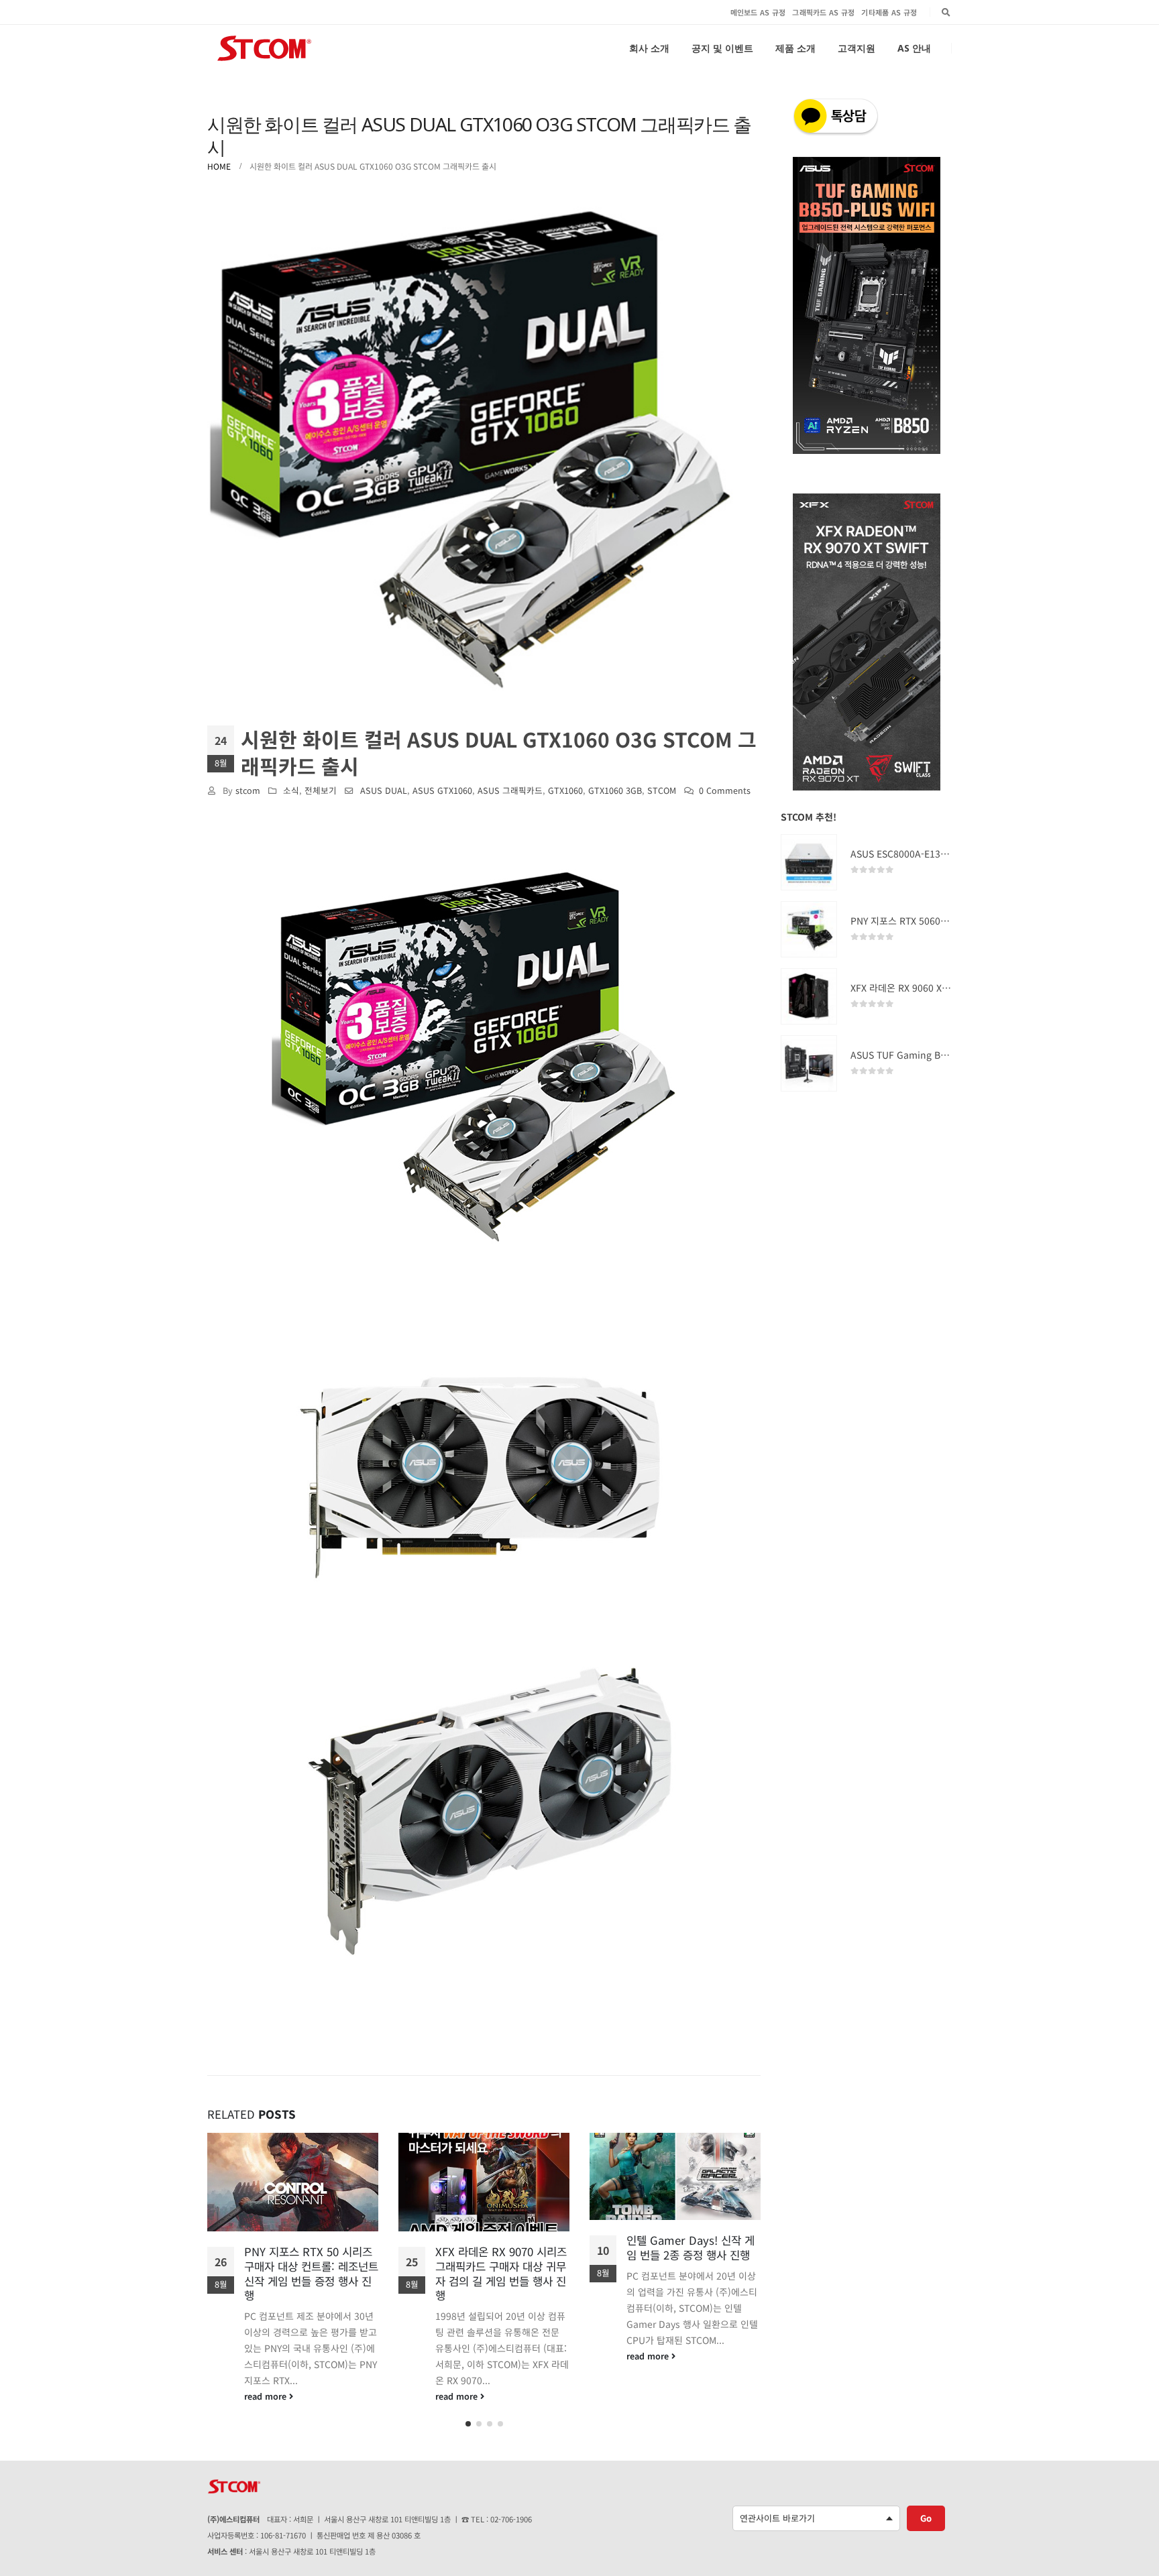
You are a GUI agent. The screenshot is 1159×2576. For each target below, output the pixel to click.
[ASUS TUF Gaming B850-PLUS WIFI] (809, 1063)
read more (267, 2396)
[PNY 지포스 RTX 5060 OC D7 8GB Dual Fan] (809, 929)
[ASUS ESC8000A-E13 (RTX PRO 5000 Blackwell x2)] (809, 862)
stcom (248, 790)
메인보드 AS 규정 (758, 12)
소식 (291, 790)
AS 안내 (914, 48)
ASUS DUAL (384, 790)
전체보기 (321, 790)
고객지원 (857, 48)
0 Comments (725, 790)
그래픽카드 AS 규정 (823, 12)
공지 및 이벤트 (722, 48)
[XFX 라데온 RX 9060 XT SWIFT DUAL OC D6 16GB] (809, 996)
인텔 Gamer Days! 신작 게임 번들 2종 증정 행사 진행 (499, 2247)
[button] (468, 2429)
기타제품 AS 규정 (889, 12)
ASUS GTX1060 (442, 790)
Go (926, 2523)
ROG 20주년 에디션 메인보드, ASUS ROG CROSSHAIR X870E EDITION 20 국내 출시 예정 (692, 2262)
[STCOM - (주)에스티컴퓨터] (264, 48)
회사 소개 (649, 48)
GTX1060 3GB (615, 790)
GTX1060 (565, 790)
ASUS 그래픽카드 (510, 790)
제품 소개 (795, 48)
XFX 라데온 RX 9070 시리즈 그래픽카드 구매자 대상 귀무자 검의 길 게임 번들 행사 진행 (310, 2273)
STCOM (662, 790)
